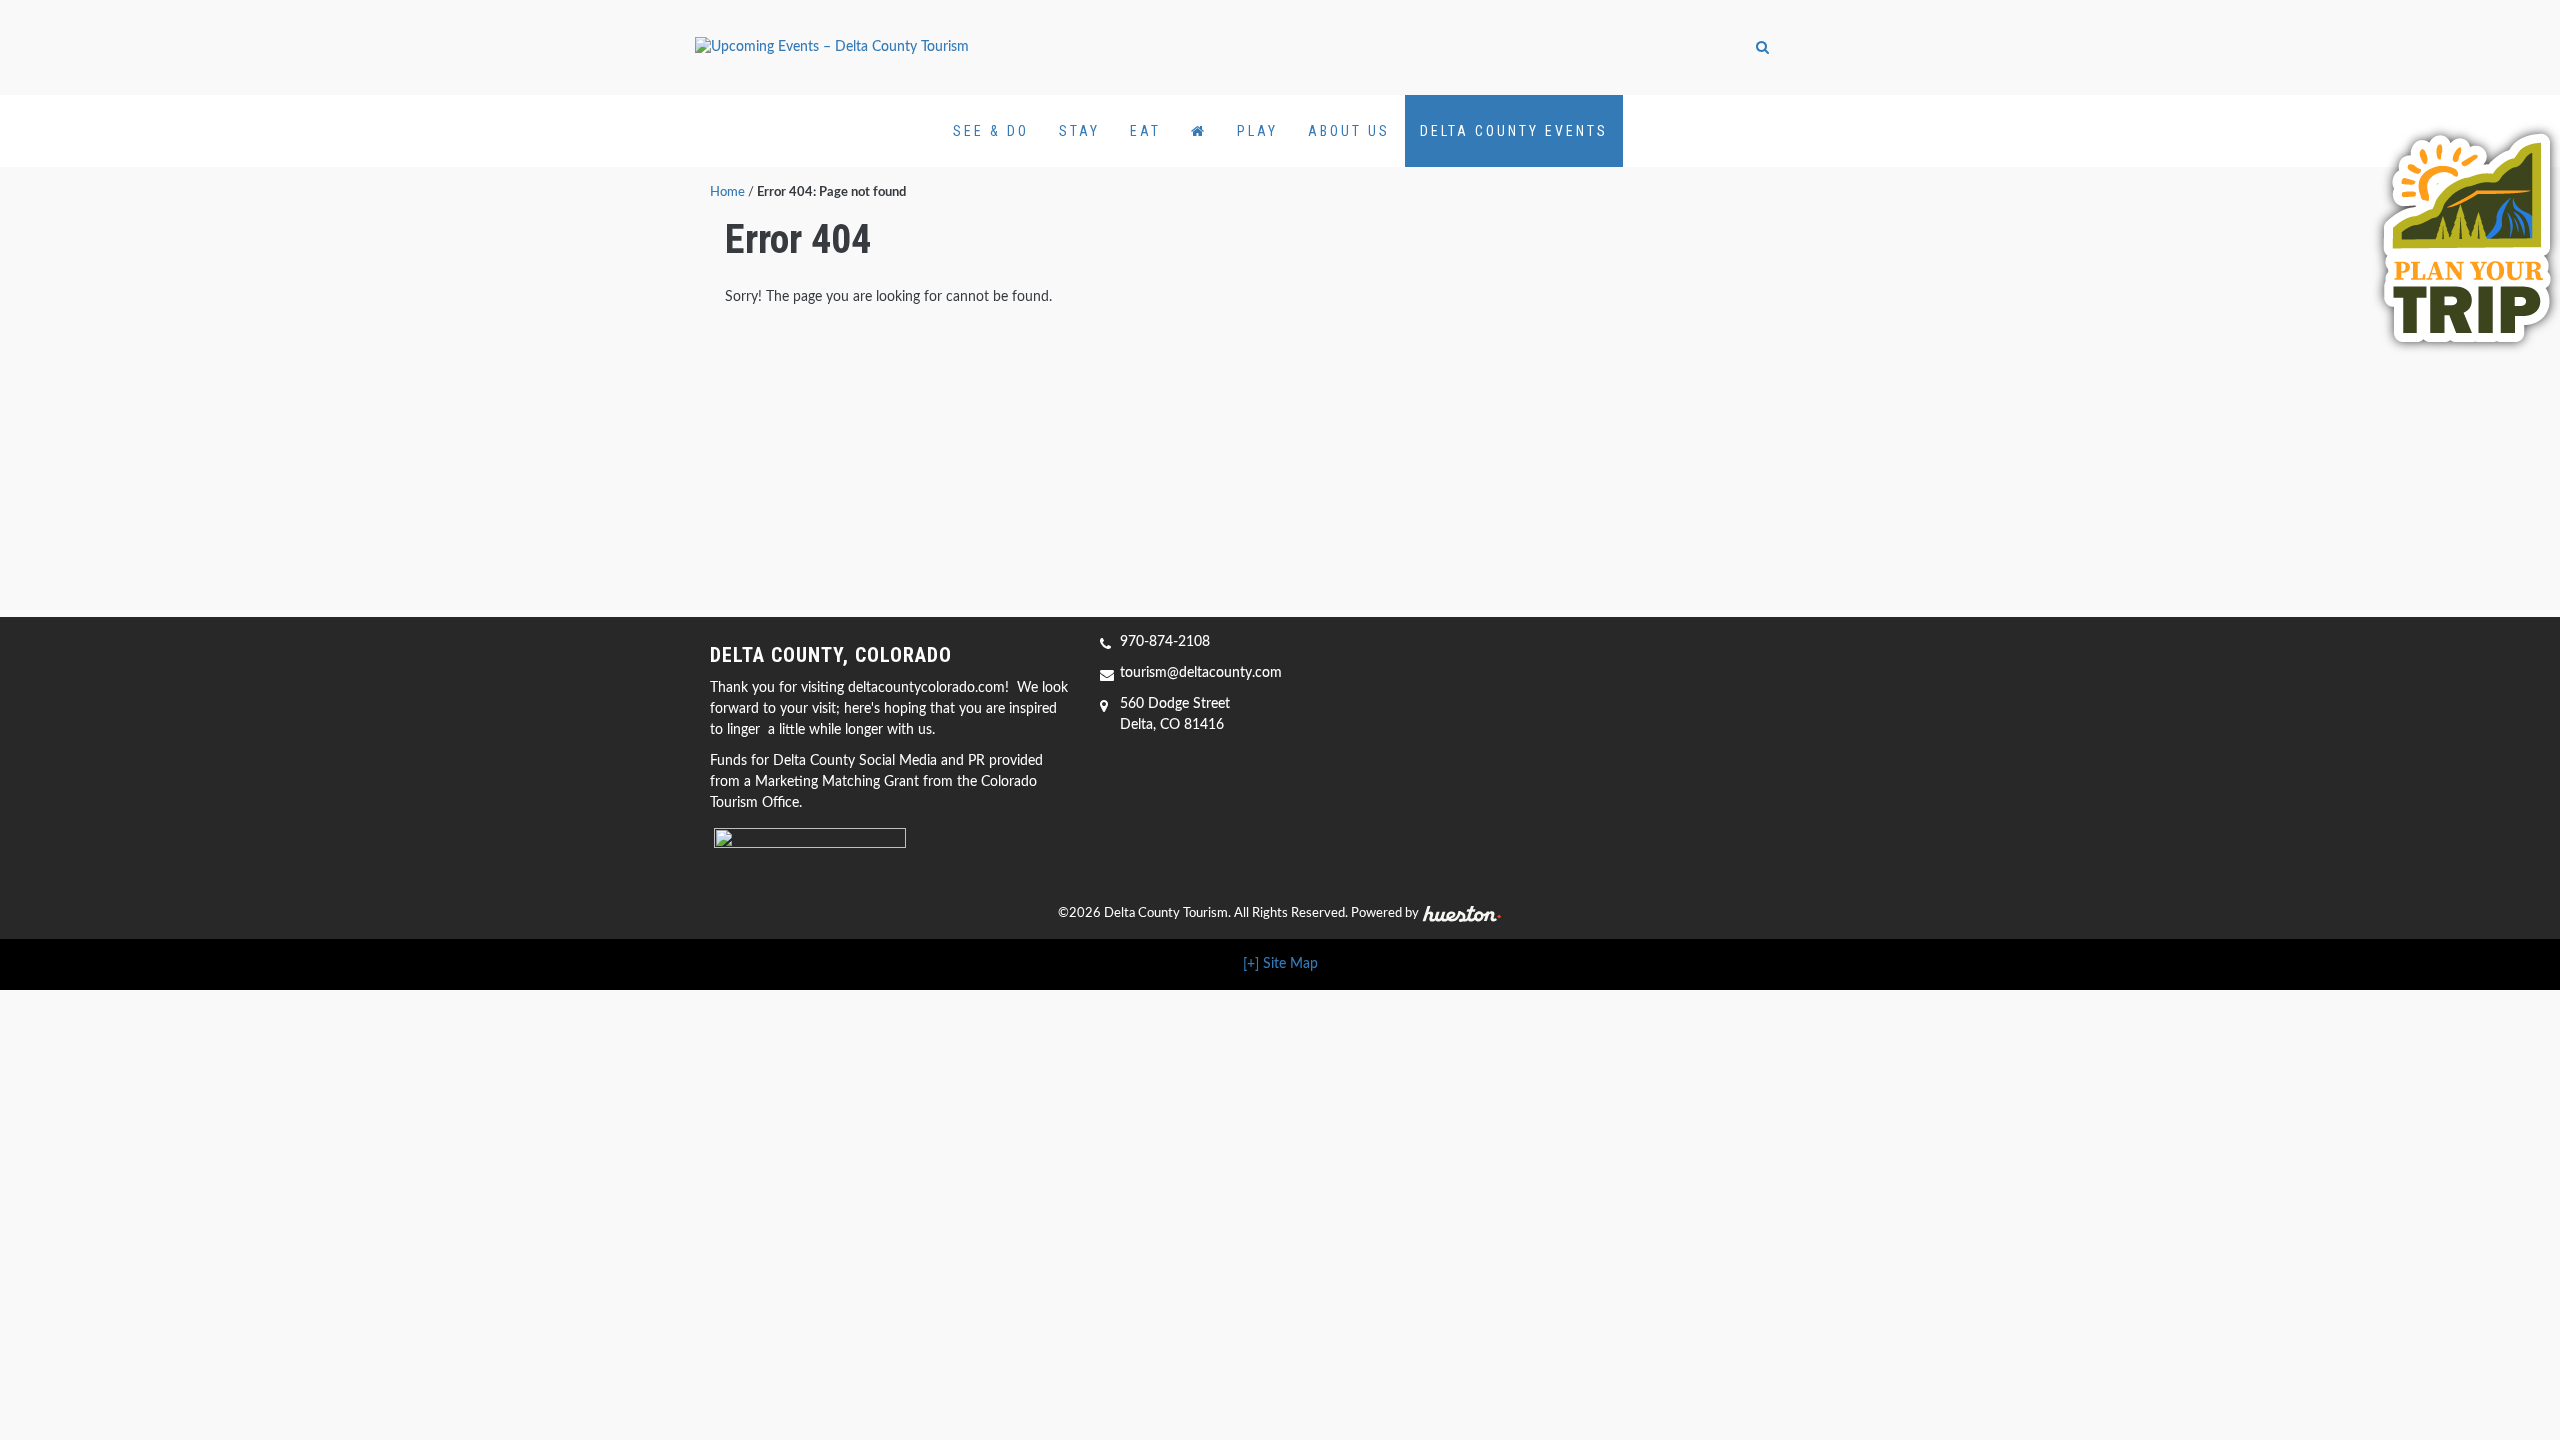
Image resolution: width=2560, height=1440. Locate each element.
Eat (1145, 131)
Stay (1079, 131)
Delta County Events (1514, 131)
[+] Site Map (1280, 964)
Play (1257, 131)
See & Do (991, 131)
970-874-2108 (1165, 642)
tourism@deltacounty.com (1201, 673)
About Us (1349, 131)
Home (727, 192)
